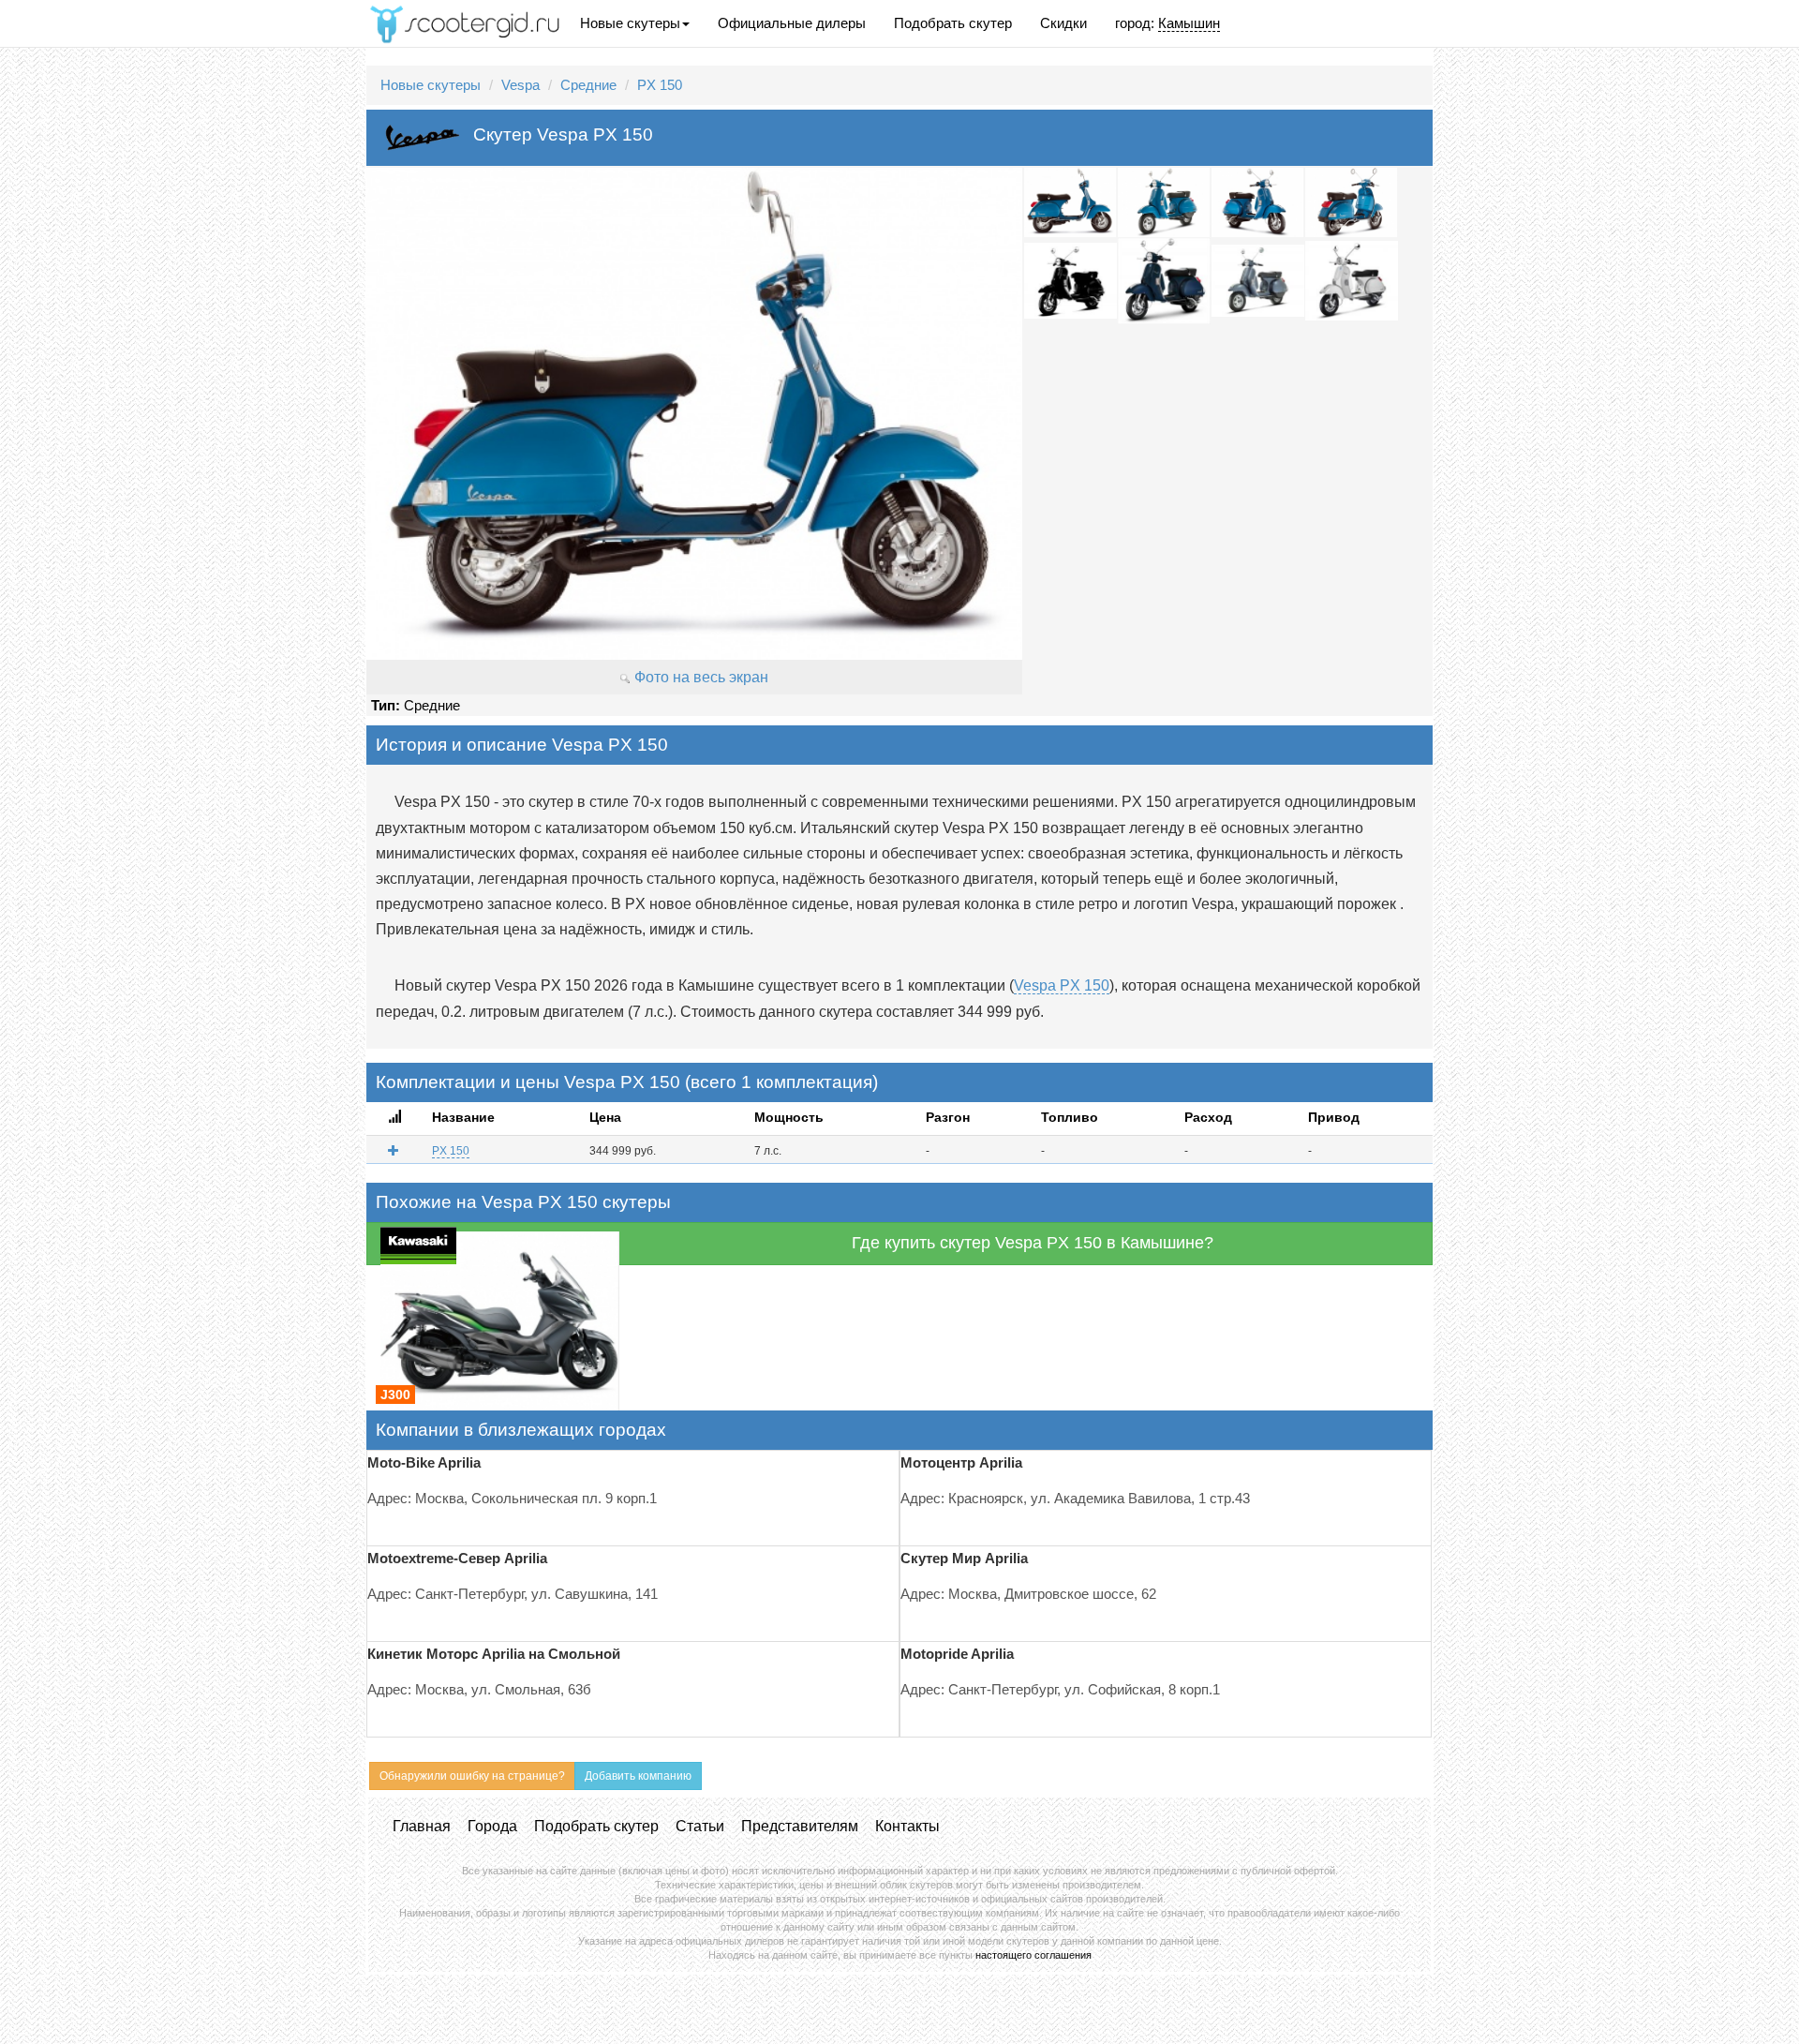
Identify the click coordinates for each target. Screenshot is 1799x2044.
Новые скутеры (630, 23)
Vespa (520, 85)
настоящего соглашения (1033, 1955)
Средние (588, 85)
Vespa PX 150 (1062, 985)
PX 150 (660, 85)
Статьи (700, 1826)
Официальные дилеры (792, 23)
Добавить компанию (638, 1776)
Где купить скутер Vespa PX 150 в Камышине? (1033, 1243)
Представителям (800, 1826)
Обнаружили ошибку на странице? (472, 1776)
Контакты (907, 1826)
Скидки (1063, 23)
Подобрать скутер (953, 23)
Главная (422, 1826)
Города (492, 1826)
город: (1167, 23)
